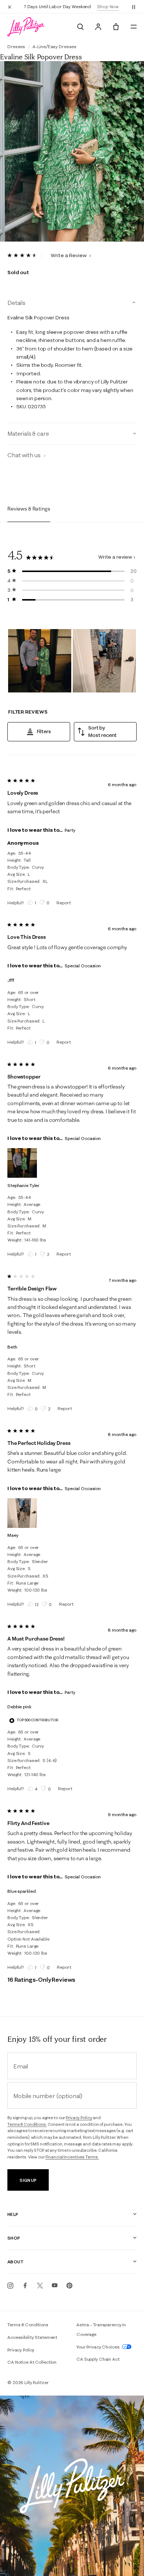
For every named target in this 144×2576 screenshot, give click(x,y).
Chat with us (25, 455)
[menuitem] (80, 27)
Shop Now (108, 6)
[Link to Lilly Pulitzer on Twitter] (40, 2286)
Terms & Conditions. (27, 2124)
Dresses (16, 46)
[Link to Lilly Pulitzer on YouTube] (55, 2286)
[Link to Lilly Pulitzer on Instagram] (10, 2286)
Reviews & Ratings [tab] (29, 509)
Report (64, 903)
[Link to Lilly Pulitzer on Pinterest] (69, 2286)
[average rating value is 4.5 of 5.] (25, 255)
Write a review (115, 557)
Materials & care (28, 433)
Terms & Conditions (28, 2325)
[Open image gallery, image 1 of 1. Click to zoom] (72, 152)
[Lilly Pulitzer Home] (26, 27)
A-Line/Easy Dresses (54, 46)
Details (16, 303)
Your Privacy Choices (98, 2347)
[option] (72, 152)
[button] (134, 7)
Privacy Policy (79, 2118)
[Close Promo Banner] (10, 7)
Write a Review (69, 255)
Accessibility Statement (32, 2337)
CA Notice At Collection (32, 2362)
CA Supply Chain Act (98, 2359)
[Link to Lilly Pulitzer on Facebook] (25, 2286)
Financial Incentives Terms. (72, 2157)
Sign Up (28, 2180)
